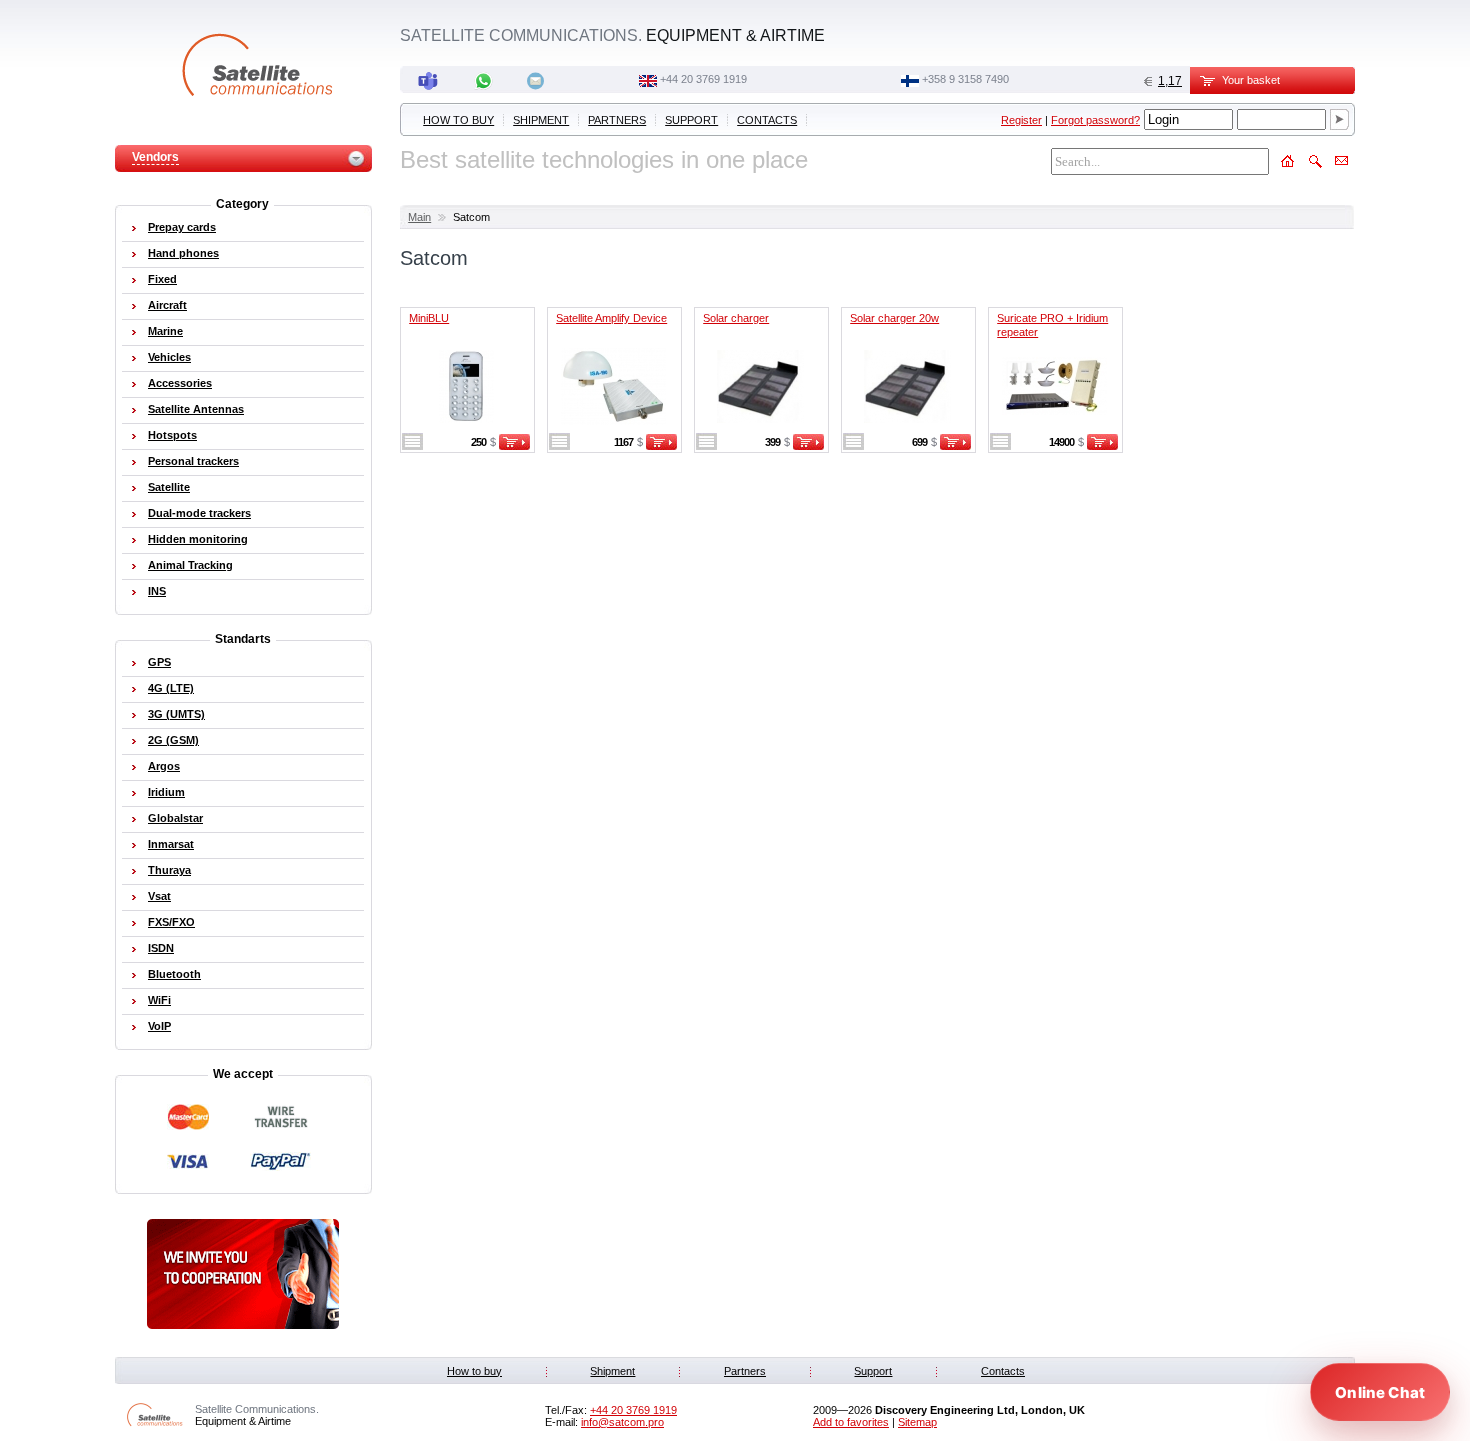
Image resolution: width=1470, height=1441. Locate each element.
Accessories (180, 383)
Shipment (541, 120)
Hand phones (183, 253)
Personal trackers (193, 461)
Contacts (767, 120)
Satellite (169, 487)
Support (691, 120)
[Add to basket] (514, 446)
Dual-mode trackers (199, 513)
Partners (617, 120)
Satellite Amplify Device (611, 318)
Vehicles (169, 357)
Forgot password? (1095, 120)
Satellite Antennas (196, 409)
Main (419, 217)
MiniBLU (429, 318)
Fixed (162, 279)
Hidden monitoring (198, 539)
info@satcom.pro (622, 1422)
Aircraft (167, 305)
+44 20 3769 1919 (703, 79)
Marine (165, 331)
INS (157, 591)
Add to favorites (851, 1422)
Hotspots (172, 435)
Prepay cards (182, 227)
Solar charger (736, 318)
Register (1021, 120)
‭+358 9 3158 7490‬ (965, 79)
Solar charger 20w (894, 318)
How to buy (458, 120)
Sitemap (917, 1422)
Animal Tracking (190, 565)
